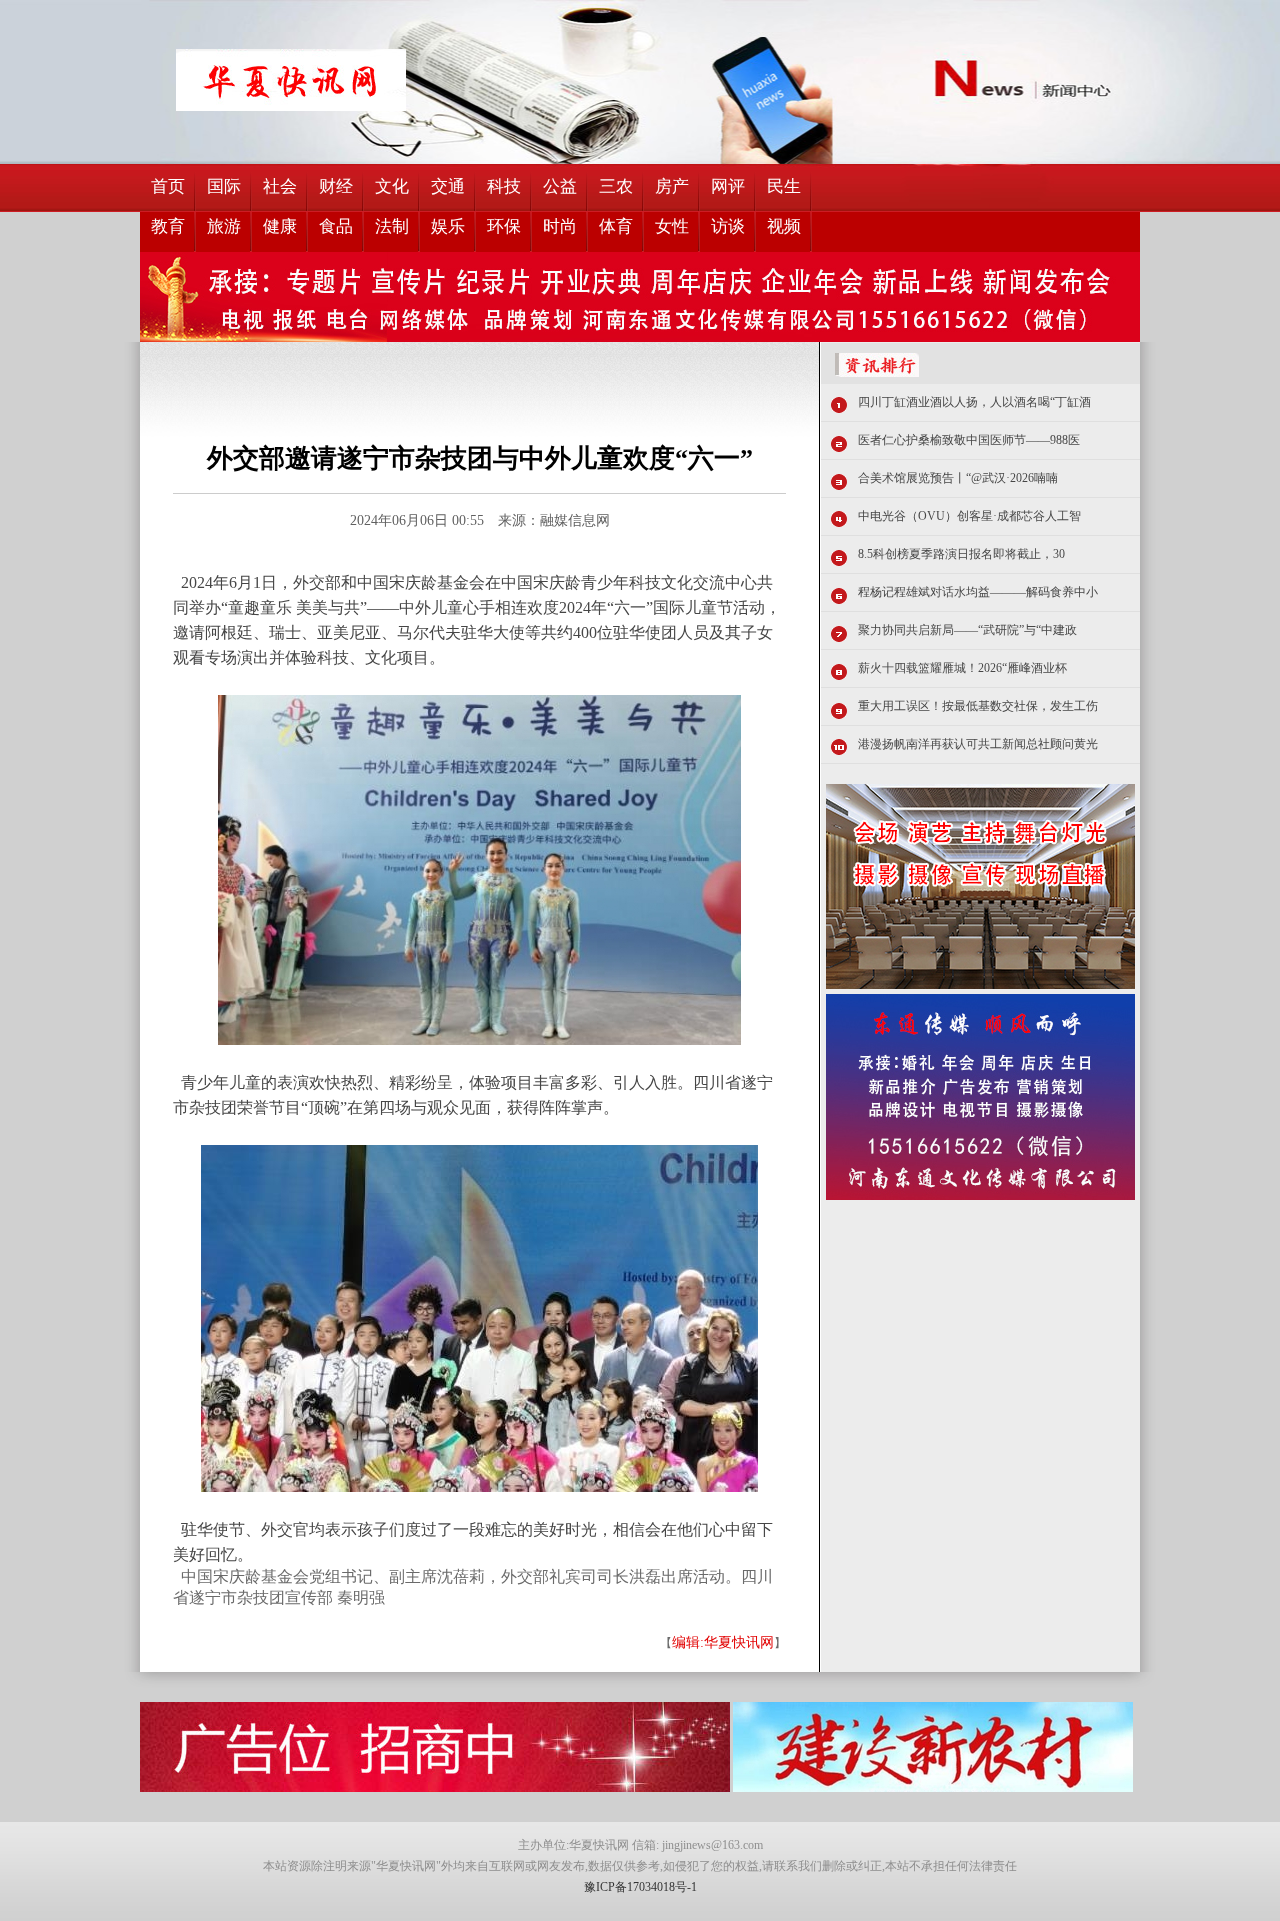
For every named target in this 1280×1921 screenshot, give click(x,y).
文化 (392, 186)
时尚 (560, 226)
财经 (336, 186)
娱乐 (448, 226)
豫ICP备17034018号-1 (640, 1887)
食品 (336, 226)
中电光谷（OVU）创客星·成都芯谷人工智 (969, 516)
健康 (280, 226)
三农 (616, 186)
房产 (672, 186)
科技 (504, 186)
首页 (168, 186)
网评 (728, 186)
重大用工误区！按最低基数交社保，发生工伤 (978, 706)
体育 (616, 226)
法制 (392, 226)
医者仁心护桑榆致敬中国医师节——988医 (969, 440)
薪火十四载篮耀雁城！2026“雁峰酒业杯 (962, 668)
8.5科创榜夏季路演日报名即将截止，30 (961, 554)
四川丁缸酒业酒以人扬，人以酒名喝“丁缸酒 (974, 402)
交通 (448, 186)
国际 (224, 186)
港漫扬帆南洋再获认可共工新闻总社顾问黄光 (978, 744)
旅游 (224, 226)
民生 (784, 186)
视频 (784, 226)
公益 (560, 186)
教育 (168, 226)
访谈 (728, 226)
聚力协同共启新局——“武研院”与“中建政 (967, 630)
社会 (280, 186)
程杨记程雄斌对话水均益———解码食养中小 (978, 592)
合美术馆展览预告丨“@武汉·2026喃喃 (958, 478)
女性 (672, 226)
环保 (504, 226)
